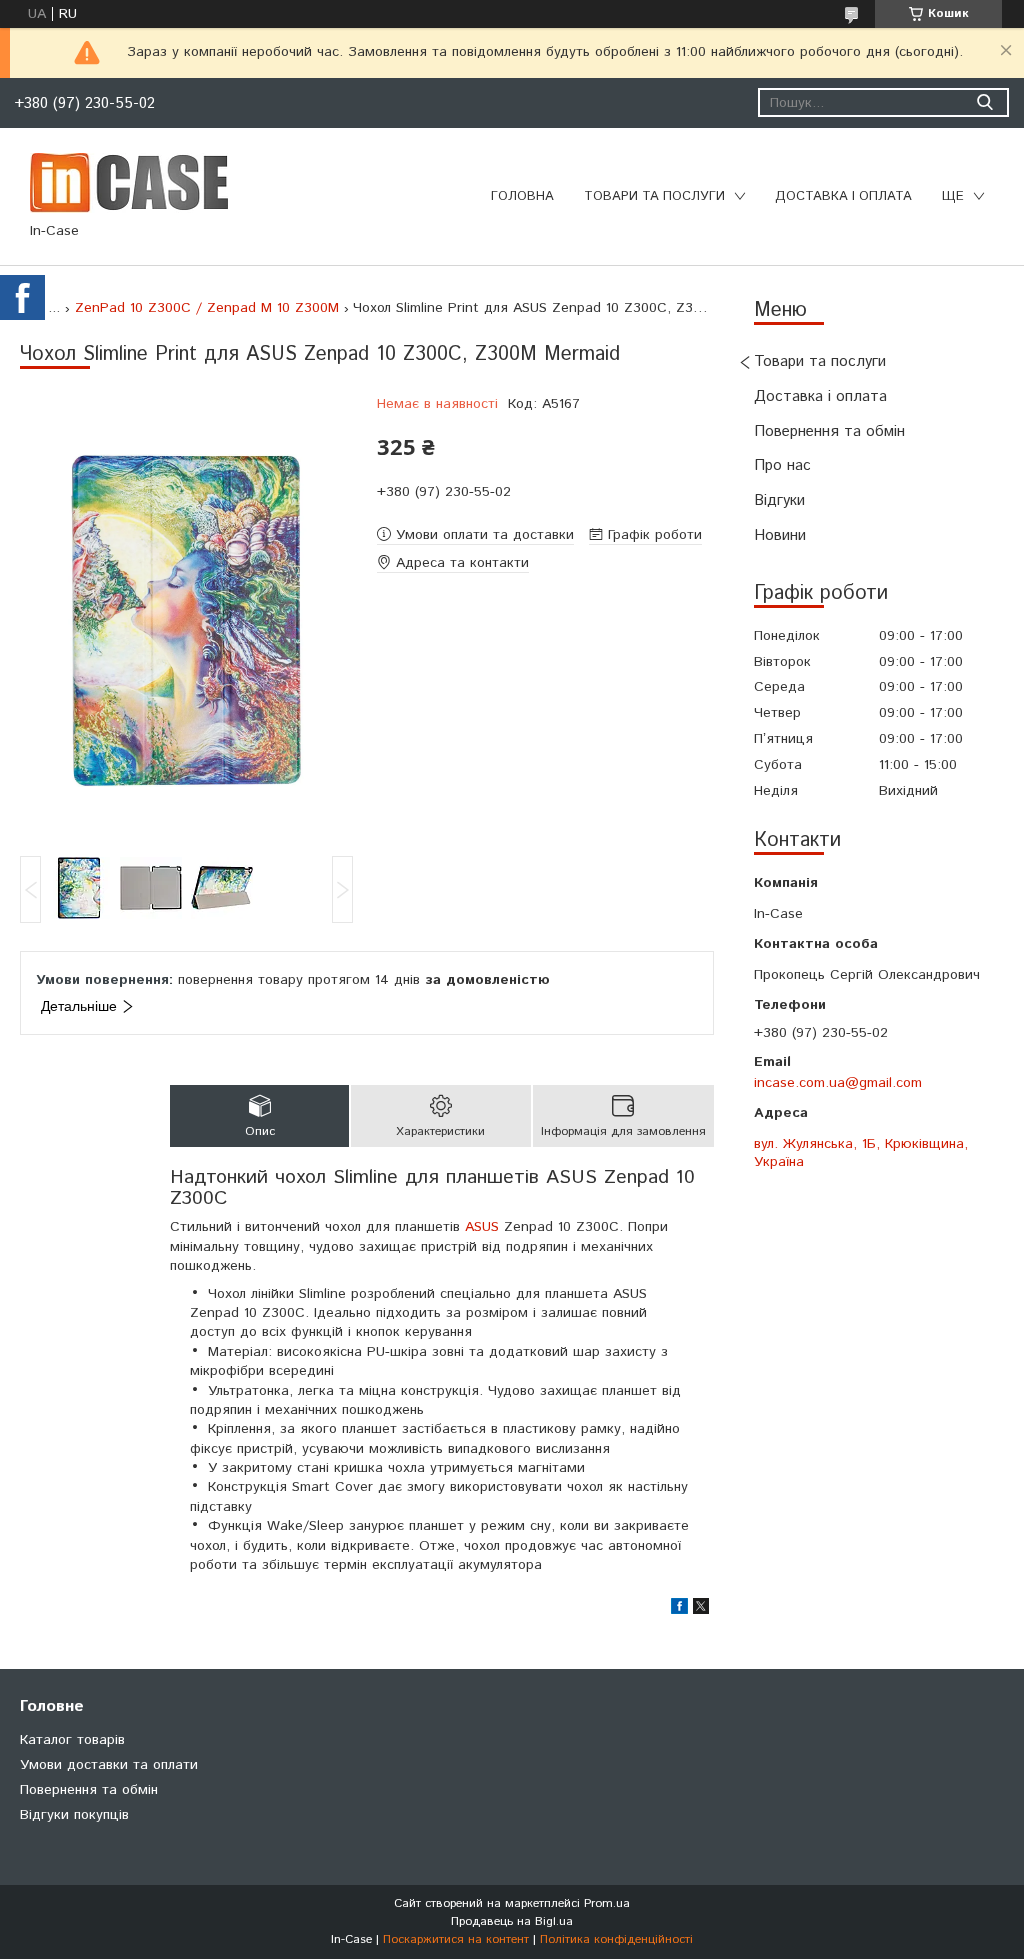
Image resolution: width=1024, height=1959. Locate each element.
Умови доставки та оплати (109, 1765)
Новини (780, 535)
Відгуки (779, 500)
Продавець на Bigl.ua (512, 1921)
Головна (522, 196)
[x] (701, 1610)
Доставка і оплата (843, 196)
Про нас (782, 465)
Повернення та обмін (829, 431)
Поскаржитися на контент (456, 1939)
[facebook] (679, 1610)
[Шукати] (984, 102)
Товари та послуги (654, 196)
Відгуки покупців (74, 1815)
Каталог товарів (72, 1740)
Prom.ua (607, 1903)
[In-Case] (129, 182)
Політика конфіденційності (616, 1939)
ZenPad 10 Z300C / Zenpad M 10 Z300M (207, 308)
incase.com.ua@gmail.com (838, 1083)
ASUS (482, 1227)
